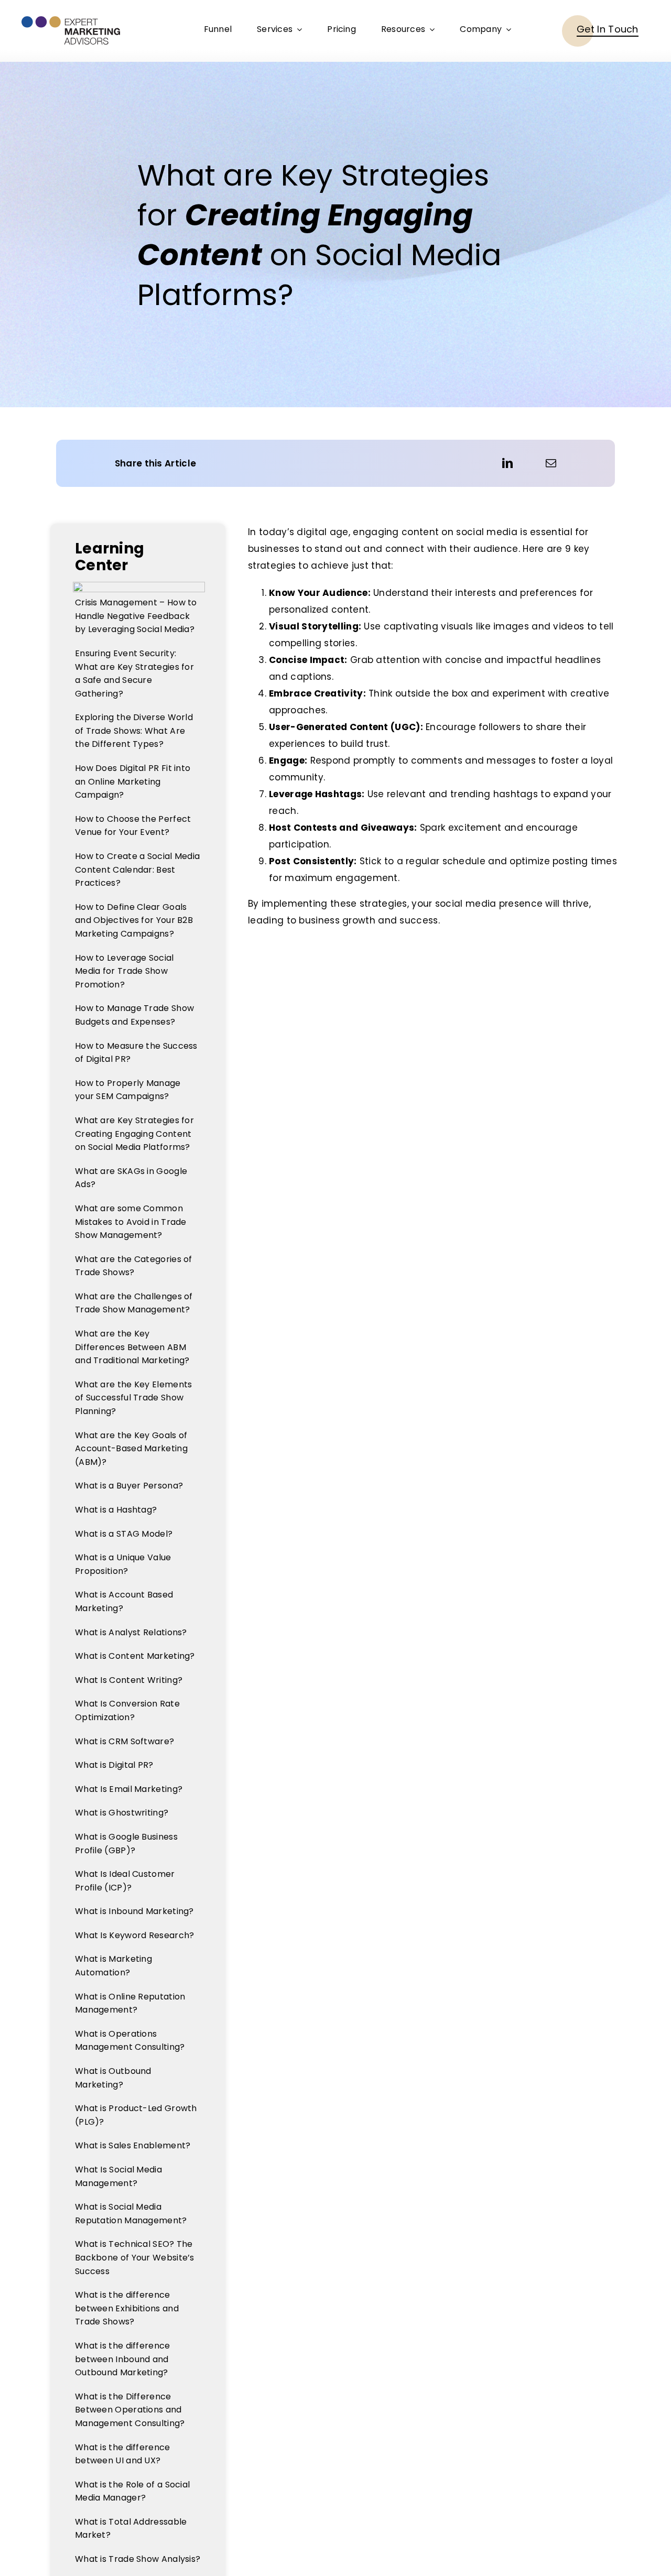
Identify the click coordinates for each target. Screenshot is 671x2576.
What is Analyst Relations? (131, 1632)
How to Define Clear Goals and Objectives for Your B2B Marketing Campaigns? (134, 920)
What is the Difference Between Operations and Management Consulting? (130, 2410)
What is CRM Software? (125, 1741)
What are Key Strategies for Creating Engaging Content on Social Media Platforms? (134, 1134)
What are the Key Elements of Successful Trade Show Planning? (134, 1398)
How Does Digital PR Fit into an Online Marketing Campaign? (133, 781)
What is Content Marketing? (135, 1656)
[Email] (551, 463)
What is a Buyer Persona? (129, 1486)
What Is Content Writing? (129, 1680)
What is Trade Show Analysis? (138, 2559)
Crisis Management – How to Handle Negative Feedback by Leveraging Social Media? (136, 616)
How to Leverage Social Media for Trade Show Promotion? (125, 971)
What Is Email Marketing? (129, 1789)
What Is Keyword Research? (135, 1935)
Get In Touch (608, 29)
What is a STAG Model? (124, 1534)
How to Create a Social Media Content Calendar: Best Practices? (137, 869)
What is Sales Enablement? (133, 2145)
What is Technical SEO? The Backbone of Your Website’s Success (135, 2257)
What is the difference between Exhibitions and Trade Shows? (127, 2308)
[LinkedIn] (507, 463)
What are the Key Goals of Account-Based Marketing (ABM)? (131, 1449)
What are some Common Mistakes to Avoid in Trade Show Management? (131, 1222)
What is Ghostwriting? (122, 1813)
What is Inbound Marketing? (134, 1911)
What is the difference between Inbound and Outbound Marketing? (123, 2359)
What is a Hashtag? (116, 1510)
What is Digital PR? (114, 1765)
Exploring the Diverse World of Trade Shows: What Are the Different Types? (134, 731)
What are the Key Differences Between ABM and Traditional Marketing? (132, 1347)
